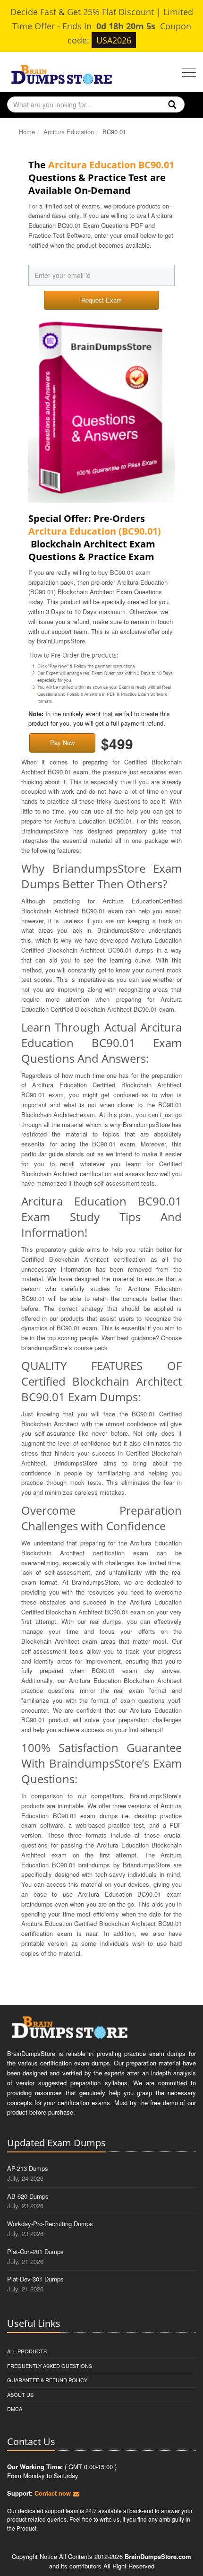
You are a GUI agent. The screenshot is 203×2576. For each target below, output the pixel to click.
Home (27, 132)
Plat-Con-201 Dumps (35, 2251)
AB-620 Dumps (28, 2196)
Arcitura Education (69, 132)
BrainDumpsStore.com (158, 2556)
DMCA (15, 2409)
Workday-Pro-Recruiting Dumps (50, 2224)
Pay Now (62, 742)
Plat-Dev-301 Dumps (35, 2279)
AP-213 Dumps (28, 2168)
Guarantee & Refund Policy (47, 2380)
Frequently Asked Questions (50, 2366)
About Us (20, 2394)
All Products (27, 2351)
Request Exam (101, 300)
